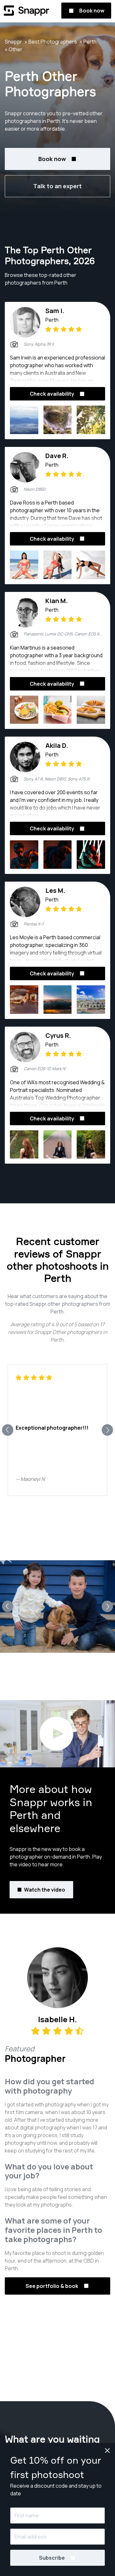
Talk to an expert (57, 186)
